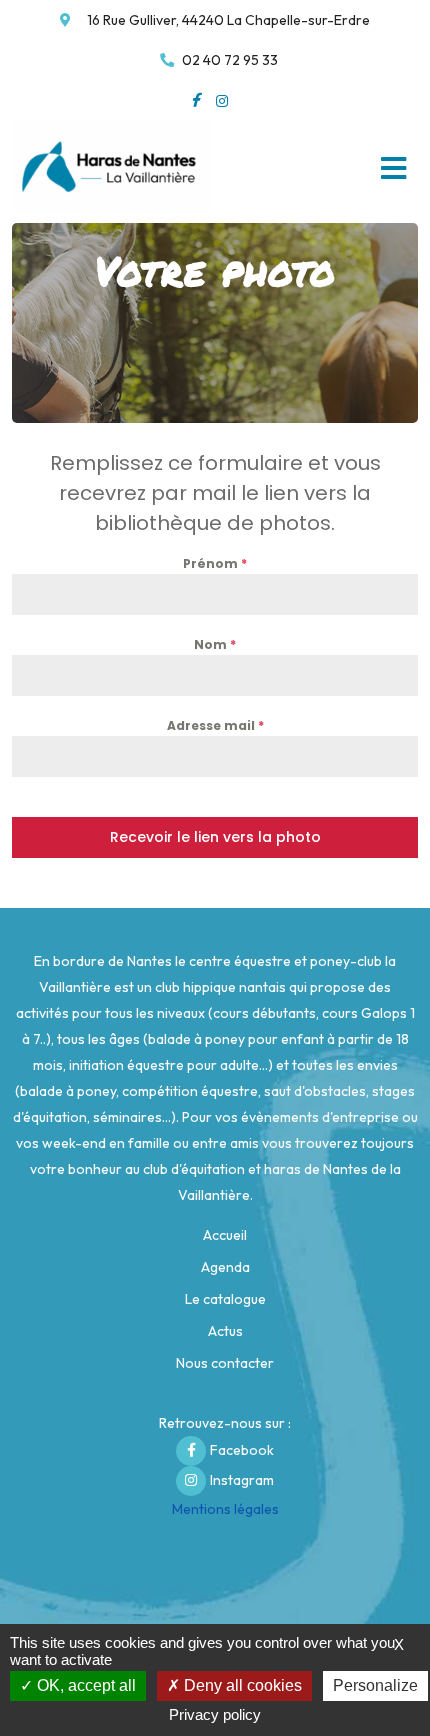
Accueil (225, 1235)
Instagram (242, 1480)
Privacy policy (215, 1714)
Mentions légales (225, 1509)
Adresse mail (215, 725)
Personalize (375, 1685)
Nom (215, 644)
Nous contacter (225, 1363)
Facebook (242, 1450)
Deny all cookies (241, 1685)
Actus (225, 1331)
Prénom (215, 563)
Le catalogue (225, 1299)
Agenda (225, 1267)
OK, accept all (84, 1685)
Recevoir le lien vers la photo (215, 837)
